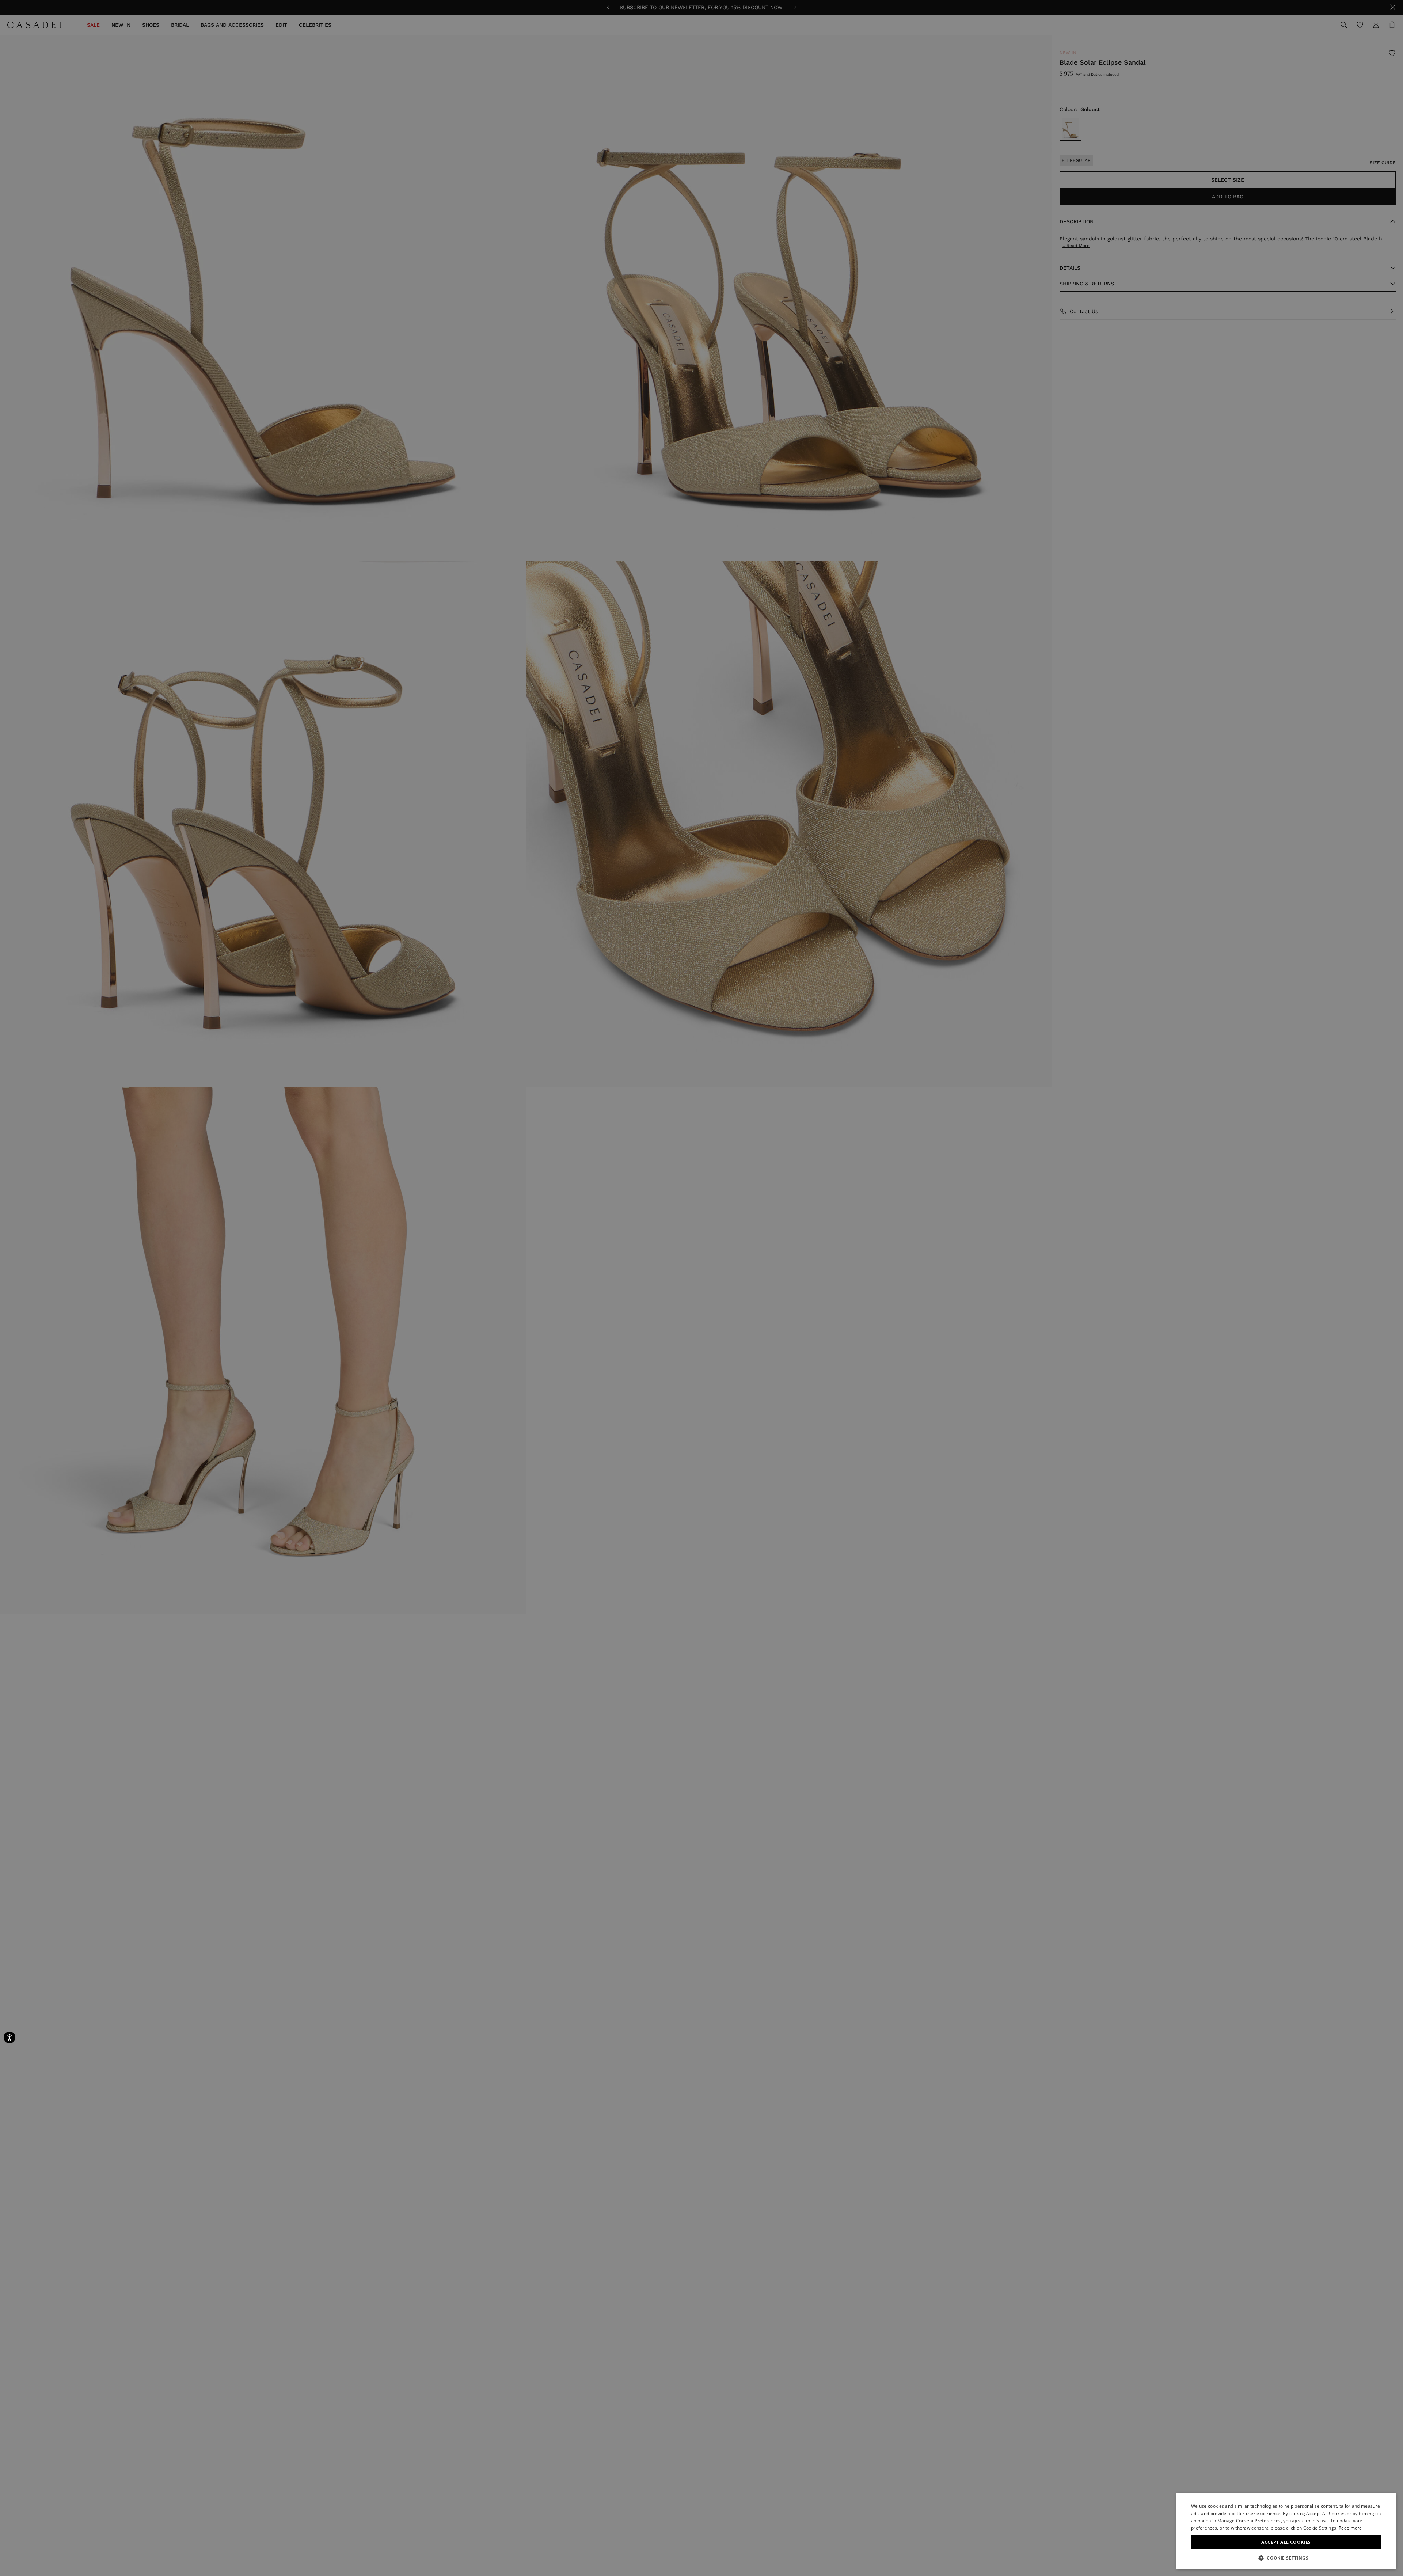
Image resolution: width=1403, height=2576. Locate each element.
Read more (1350, 2528)
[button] (1286, 2558)
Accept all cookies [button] (1286, 2542)
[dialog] (1286, 2531)
